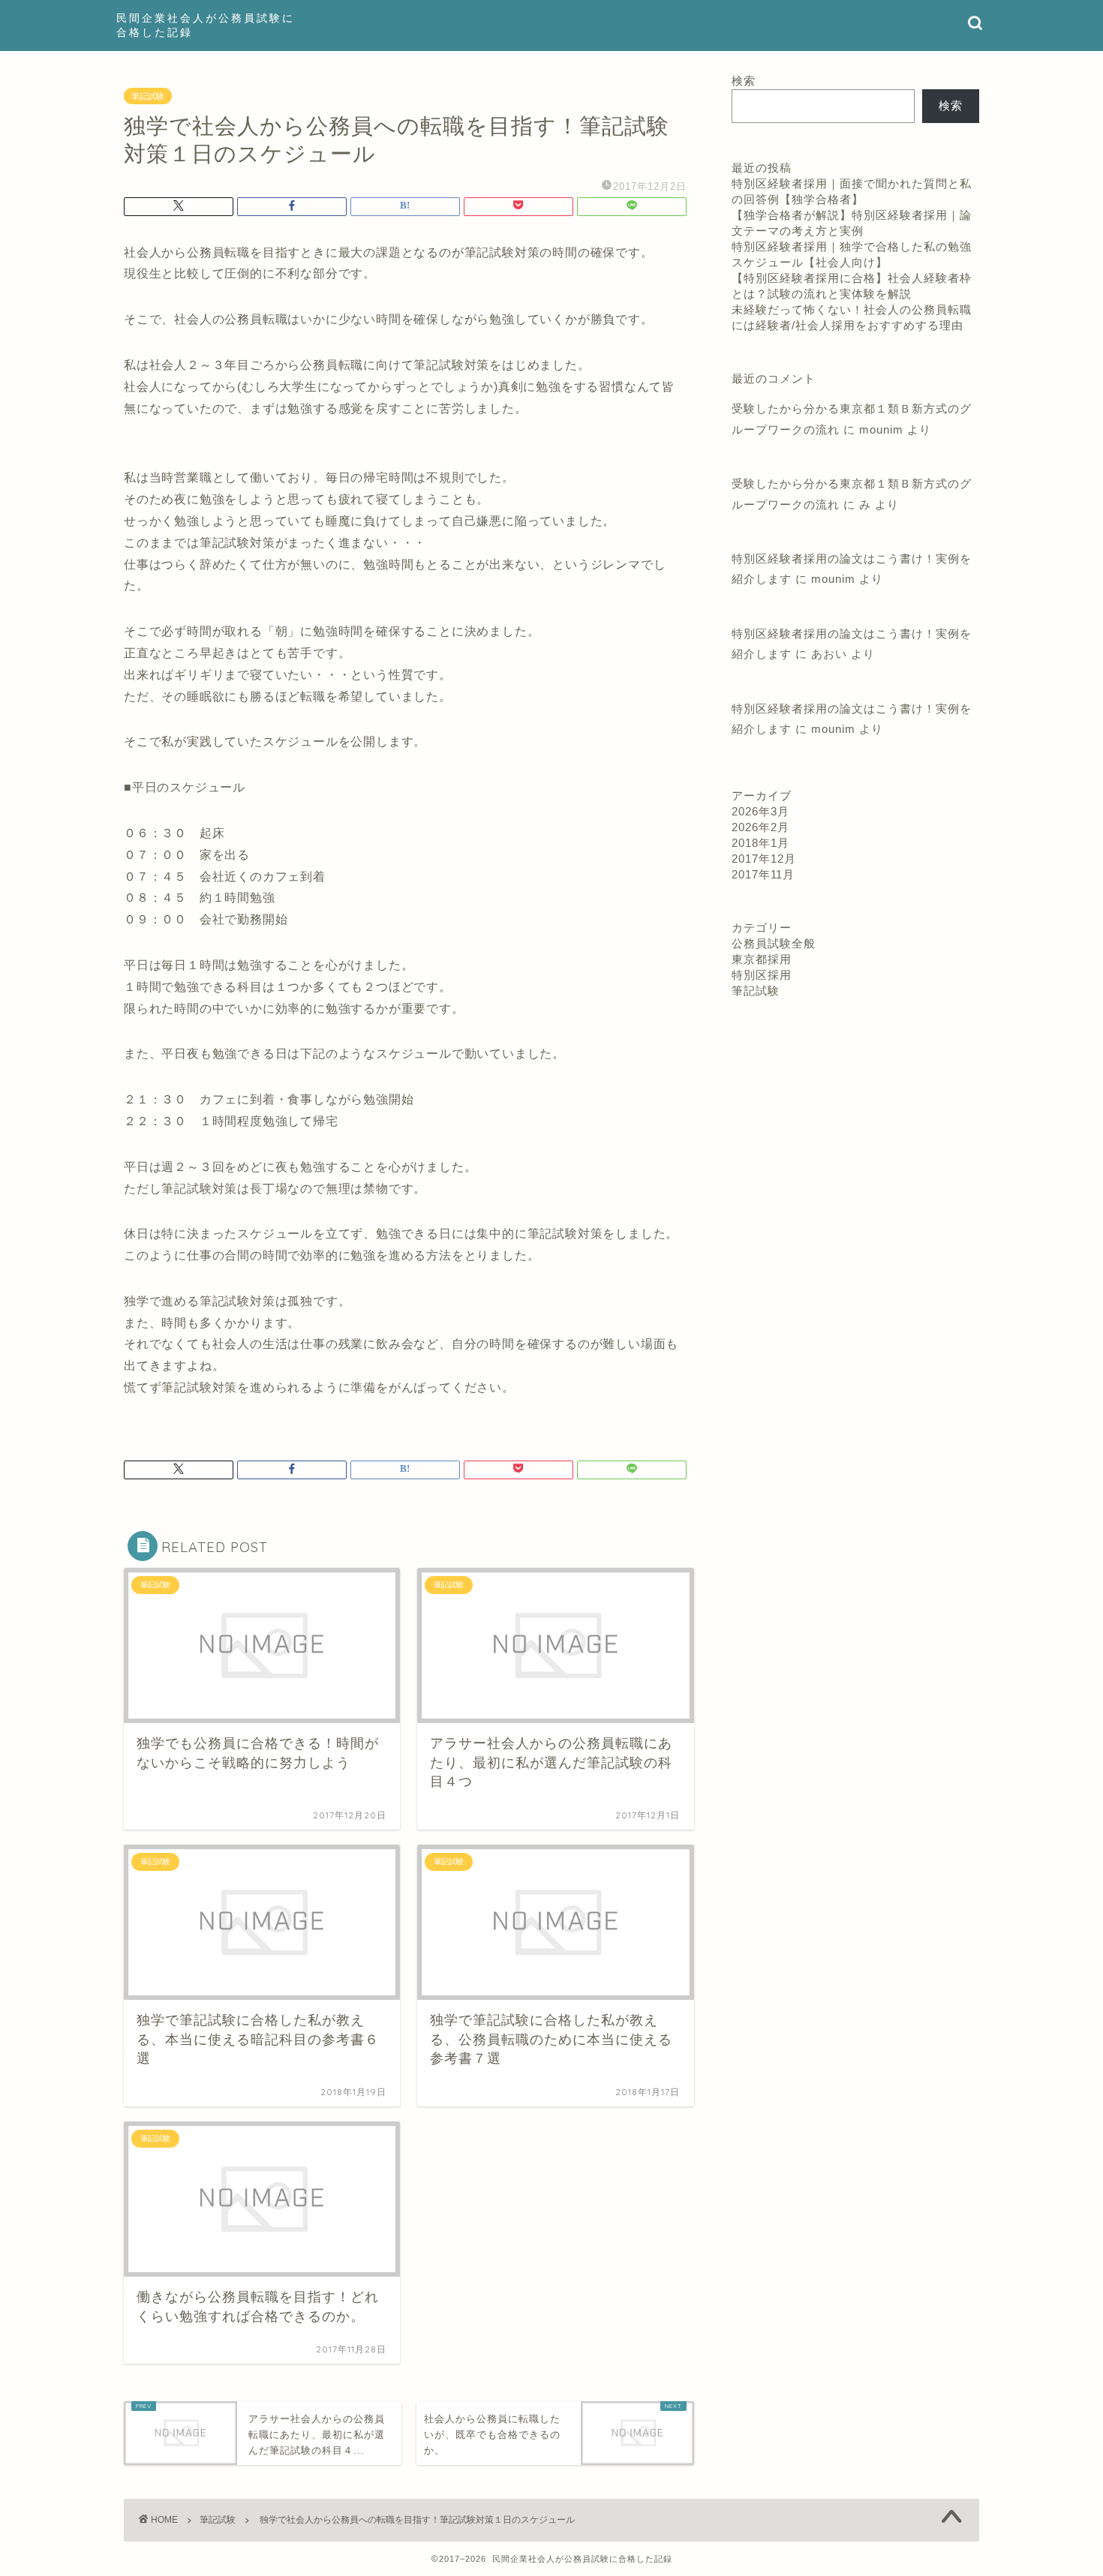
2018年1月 (760, 843)
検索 (744, 81)
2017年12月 (764, 859)
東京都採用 (762, 959)
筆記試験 (148, 96)
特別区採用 (762, 975)
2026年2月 (760, 827)
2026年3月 (760, 811)
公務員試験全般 (774, 943)
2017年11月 (763, 874)
